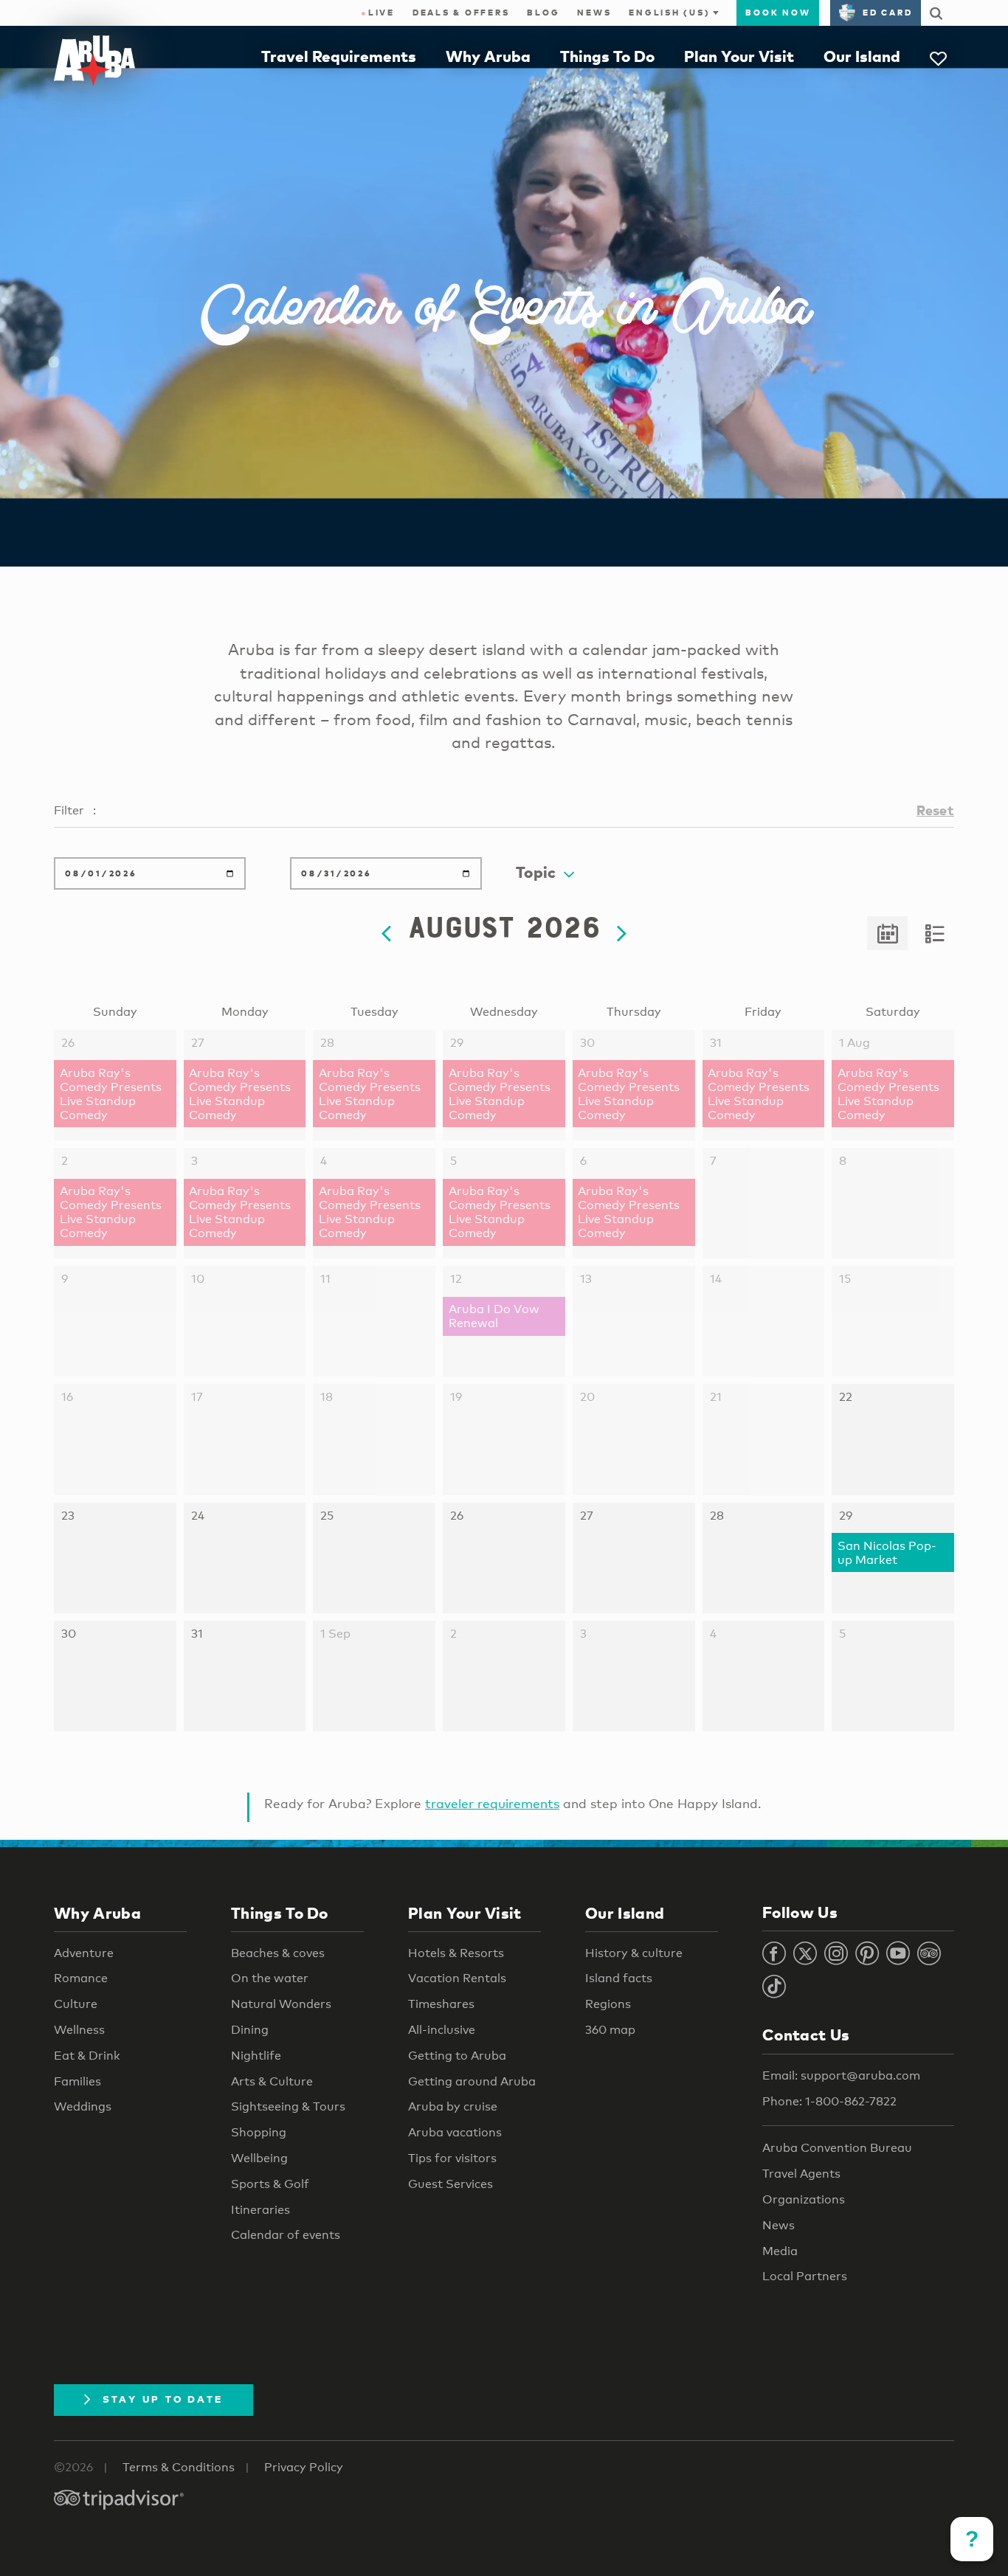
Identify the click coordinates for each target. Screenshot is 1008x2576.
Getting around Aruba (472, 2081)
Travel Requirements (339, 56)
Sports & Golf (270, 2184)
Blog (543, 13)
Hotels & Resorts (456, 1953)
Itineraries (260, 2210)
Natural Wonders (281, 2004)
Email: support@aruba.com (841, 2075)
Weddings (83, 2106)
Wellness (79, 2030)
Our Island (862, 56)
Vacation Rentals (457, 1978)
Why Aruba (488, 56)
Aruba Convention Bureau (837, 2148)
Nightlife (256, 2056)
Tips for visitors (452, 2158)
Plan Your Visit (739, 56)
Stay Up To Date (163, 2399)
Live (378, 13)
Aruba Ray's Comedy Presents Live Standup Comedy (111, 1094)
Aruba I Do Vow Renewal (494, 1316)
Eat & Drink (87, 2056)
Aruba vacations (455, 2132)
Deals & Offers (461, 13)
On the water (270, 1978)
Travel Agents (801, 2174)
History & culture (634, 1953)
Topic (536, 872)
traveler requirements (492, 1803)
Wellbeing (259, 2158)
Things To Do (607, 56)
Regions (608, 2004)
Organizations (804, 2199)
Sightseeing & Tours (288, 2106)
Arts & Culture (272, 2081)
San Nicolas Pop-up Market (887, 1553)
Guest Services (451, 2184)
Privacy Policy (304, 2467)
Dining (250, 2030)
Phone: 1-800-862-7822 (829, 2101)
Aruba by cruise (453, 2106)
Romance (81, 1978)
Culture (76, 2004)
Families (77, 2081)
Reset (935, 810)
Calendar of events (286, 2235)
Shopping (259, 2132)
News (594, 13)
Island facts (619, 1978)
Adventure (84, 1953)
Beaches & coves (278, 1953)
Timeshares (441, 2004)
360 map (610, 2030)
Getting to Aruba (457, 2056)
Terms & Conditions (179, 2467)
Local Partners (805, 2276)
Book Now (778, 13)
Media (780, 2251)
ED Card (887, 13)
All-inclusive (442, 2030)
